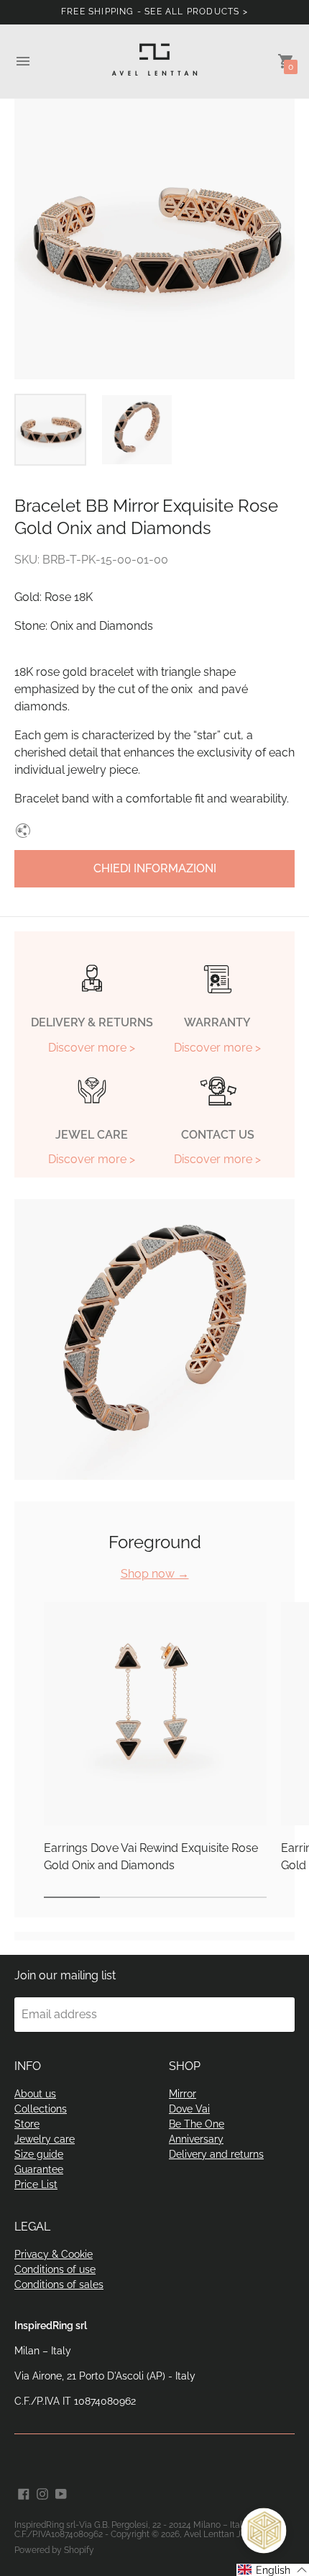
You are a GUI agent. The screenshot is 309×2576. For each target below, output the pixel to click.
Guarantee (39, 2169)
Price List (36, 2184)
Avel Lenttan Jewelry (226, 2534)
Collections (41, 2109)
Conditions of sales (59, 2284)
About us (35, 2094)
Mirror (183, 2094)
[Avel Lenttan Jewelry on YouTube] (61, 2494)
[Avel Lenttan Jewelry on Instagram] (42, 2494)
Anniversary (196, 2139)
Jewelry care (45, 2139)
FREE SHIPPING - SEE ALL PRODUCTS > (154, 12)
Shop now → (155, 1574)
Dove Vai (189, 2109)
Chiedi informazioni (155, 868)
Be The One (197, 2124)
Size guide (39, 2154)
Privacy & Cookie (54, 2254)
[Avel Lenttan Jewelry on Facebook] (24, 2494)
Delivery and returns (216, 2154)
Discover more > (92, 1048)
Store (27, 2124)
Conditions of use (55, 2269)
